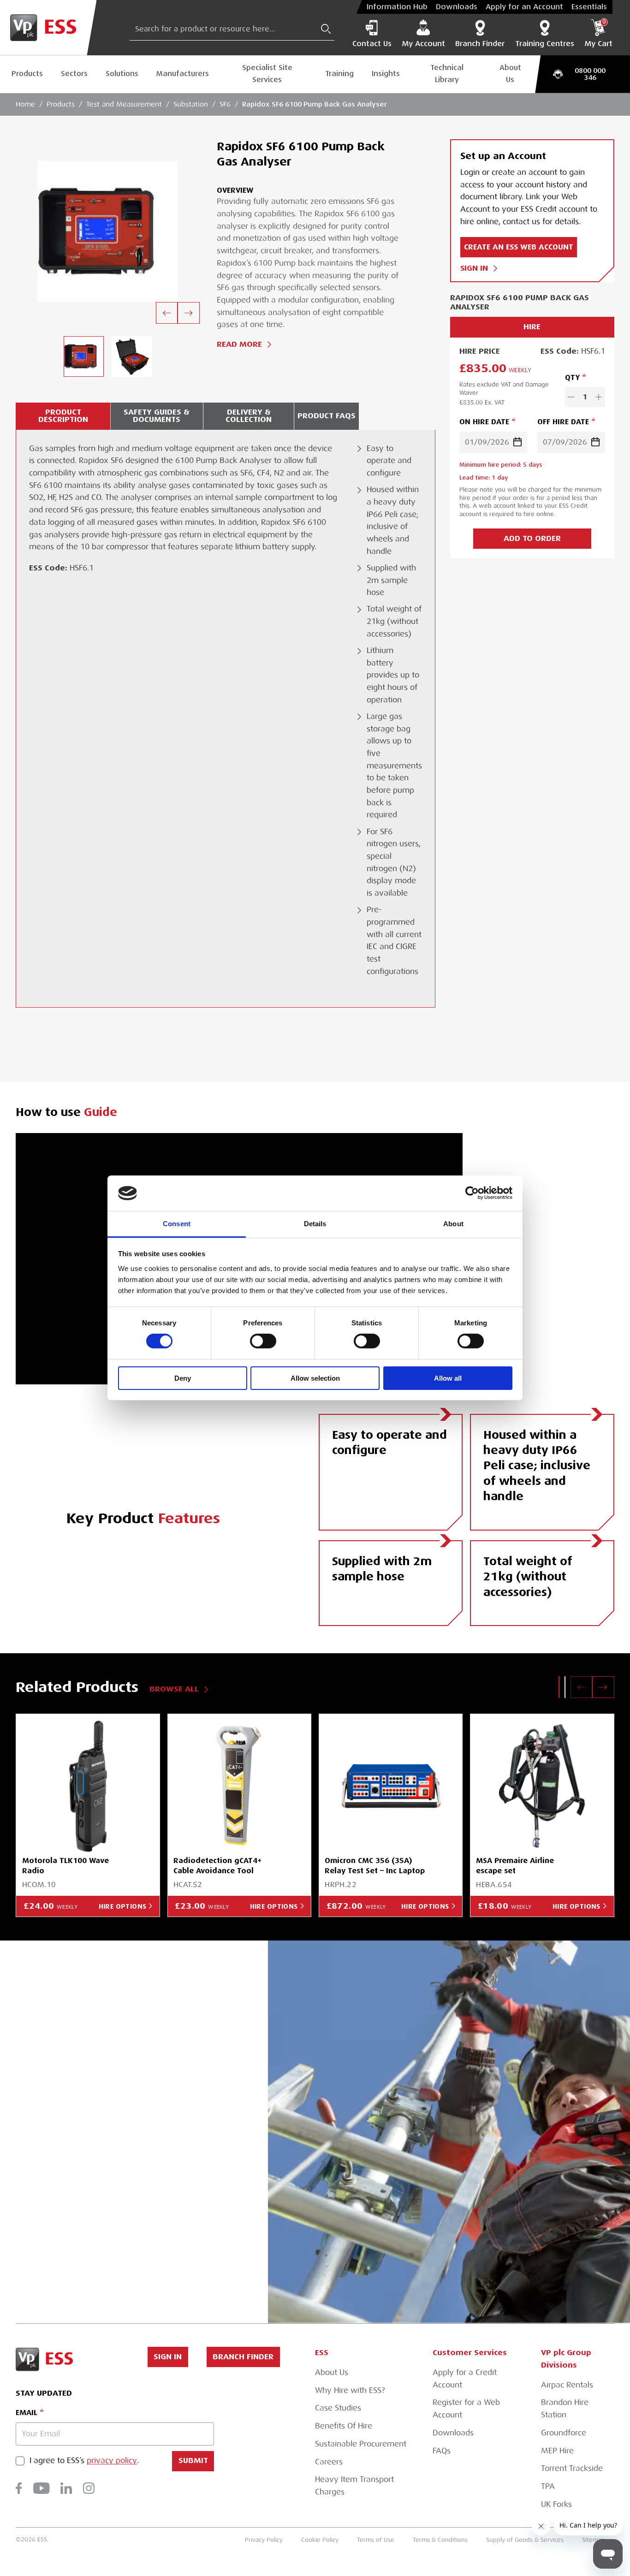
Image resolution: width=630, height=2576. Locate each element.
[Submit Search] (326, 29)
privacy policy (112, 2461)
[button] (559, 1687)
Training (339, 74)
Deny (183, 1378)
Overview (235, 190)
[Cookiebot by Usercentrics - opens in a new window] (472, 1193)
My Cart (598, 34)
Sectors (74, 74)
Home (25, 104)
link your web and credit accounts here (137, 2215)
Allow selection (315, 1378)
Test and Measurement (124, 104)
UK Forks (556, 2504)
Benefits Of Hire (344, 2426)
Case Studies (338, 2408)
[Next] (189, 313)
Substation (191, 104)
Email (27, 2413)
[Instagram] (89, 2488)
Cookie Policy (320, 2540)
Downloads (457, 7)
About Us (510, 74)
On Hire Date (484, 422)
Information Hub (397, 7)
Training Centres (545, 44)
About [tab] (453, 1224)
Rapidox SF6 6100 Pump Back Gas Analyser (315, 104)
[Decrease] (571, 397)
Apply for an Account (524, 7)
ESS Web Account (98, 2108)
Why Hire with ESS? (350, 2390)
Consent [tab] (177, 1224)
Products (27, 74)
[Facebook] (19, 2488)
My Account (423, 44)
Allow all (448, 1378)
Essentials (589, 7)
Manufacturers (183, 74)
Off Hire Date (563, 422)
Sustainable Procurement (361, 2444)
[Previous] (167, 313)
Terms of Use (376, 2540)
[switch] (263, 1341)
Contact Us (372, 44)
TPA (548, 2486)
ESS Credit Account (153, 2145)
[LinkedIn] (66, 2488)
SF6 (225, 104)
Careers (329, 2462)
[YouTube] (42, 2488)
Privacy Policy (264, 2540)
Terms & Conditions (440, 2540)
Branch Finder (480, 44)
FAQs (442, 2451)
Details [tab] (315, 1224)
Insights (386, 74)
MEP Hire (557, 2451)
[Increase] (599, 397)
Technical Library (447, 74)
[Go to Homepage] (48, 28)
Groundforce (564, 2433)
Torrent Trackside (572, 2468)
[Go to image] (83, 356)
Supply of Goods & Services (525, 2540)
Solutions (122, 74)
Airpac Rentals (567, 2385)
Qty (572, 378)
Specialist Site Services (267, 74)
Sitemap (594, 2540)
